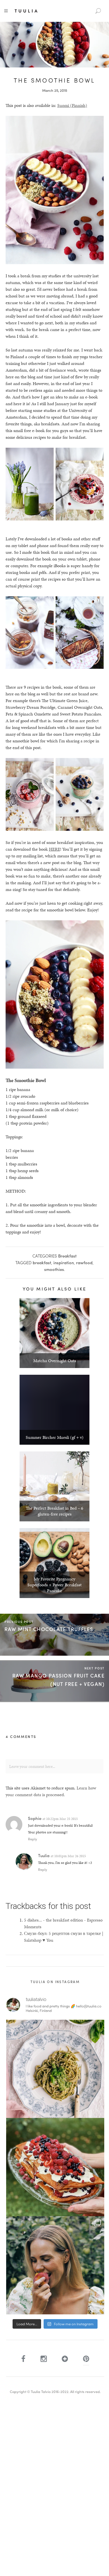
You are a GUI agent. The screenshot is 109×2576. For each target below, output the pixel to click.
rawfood (84, 1263)
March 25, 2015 (55, 90)
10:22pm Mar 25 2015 (62, 1819)
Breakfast (67, 1256)
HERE (54, 849)
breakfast (42, 1263)
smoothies (54, 1269)
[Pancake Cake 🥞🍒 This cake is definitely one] (55, 2167)
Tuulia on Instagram (55, 1982)
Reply (33, 1839)
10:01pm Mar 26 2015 (70, 1856)
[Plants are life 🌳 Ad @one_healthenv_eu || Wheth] (55, 2265)
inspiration (64, 1263)
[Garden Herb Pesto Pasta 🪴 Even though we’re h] (55, 2069)
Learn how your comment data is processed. (51, 1791)
